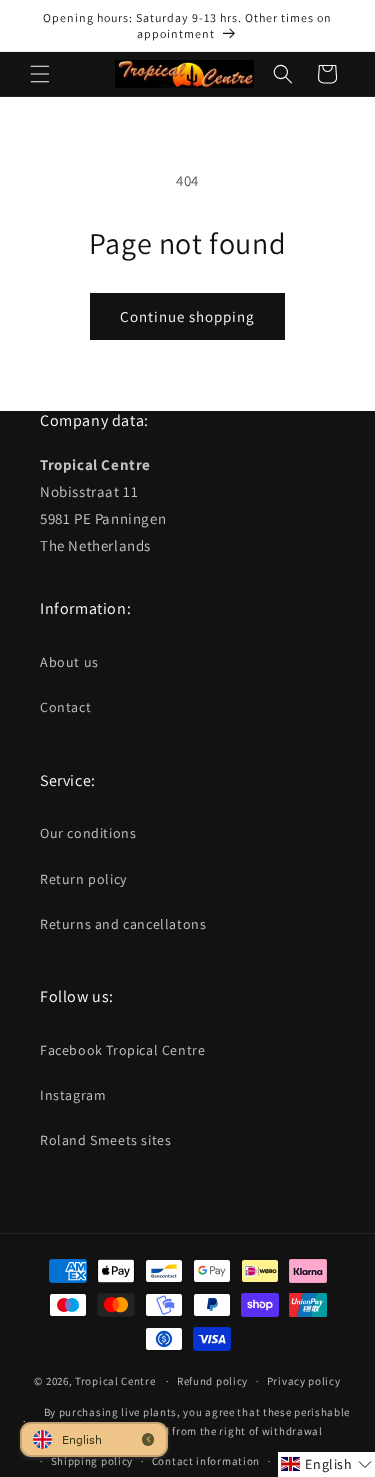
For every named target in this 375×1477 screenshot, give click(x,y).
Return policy (83, 879)
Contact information (206, 1461)
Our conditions (88, 833)
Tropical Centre (115, 1381)
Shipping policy (92, 1461)
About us (69, 662)
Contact (65, 707)
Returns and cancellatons (123, 924)
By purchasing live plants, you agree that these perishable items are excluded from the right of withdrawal (197, 1421)
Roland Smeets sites (105, 1140)
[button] (40, 74)
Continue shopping (187, 316)
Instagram (73, 1095)
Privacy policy (304, 1381)
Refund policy (212, 1381)
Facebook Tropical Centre (122, 1050)
